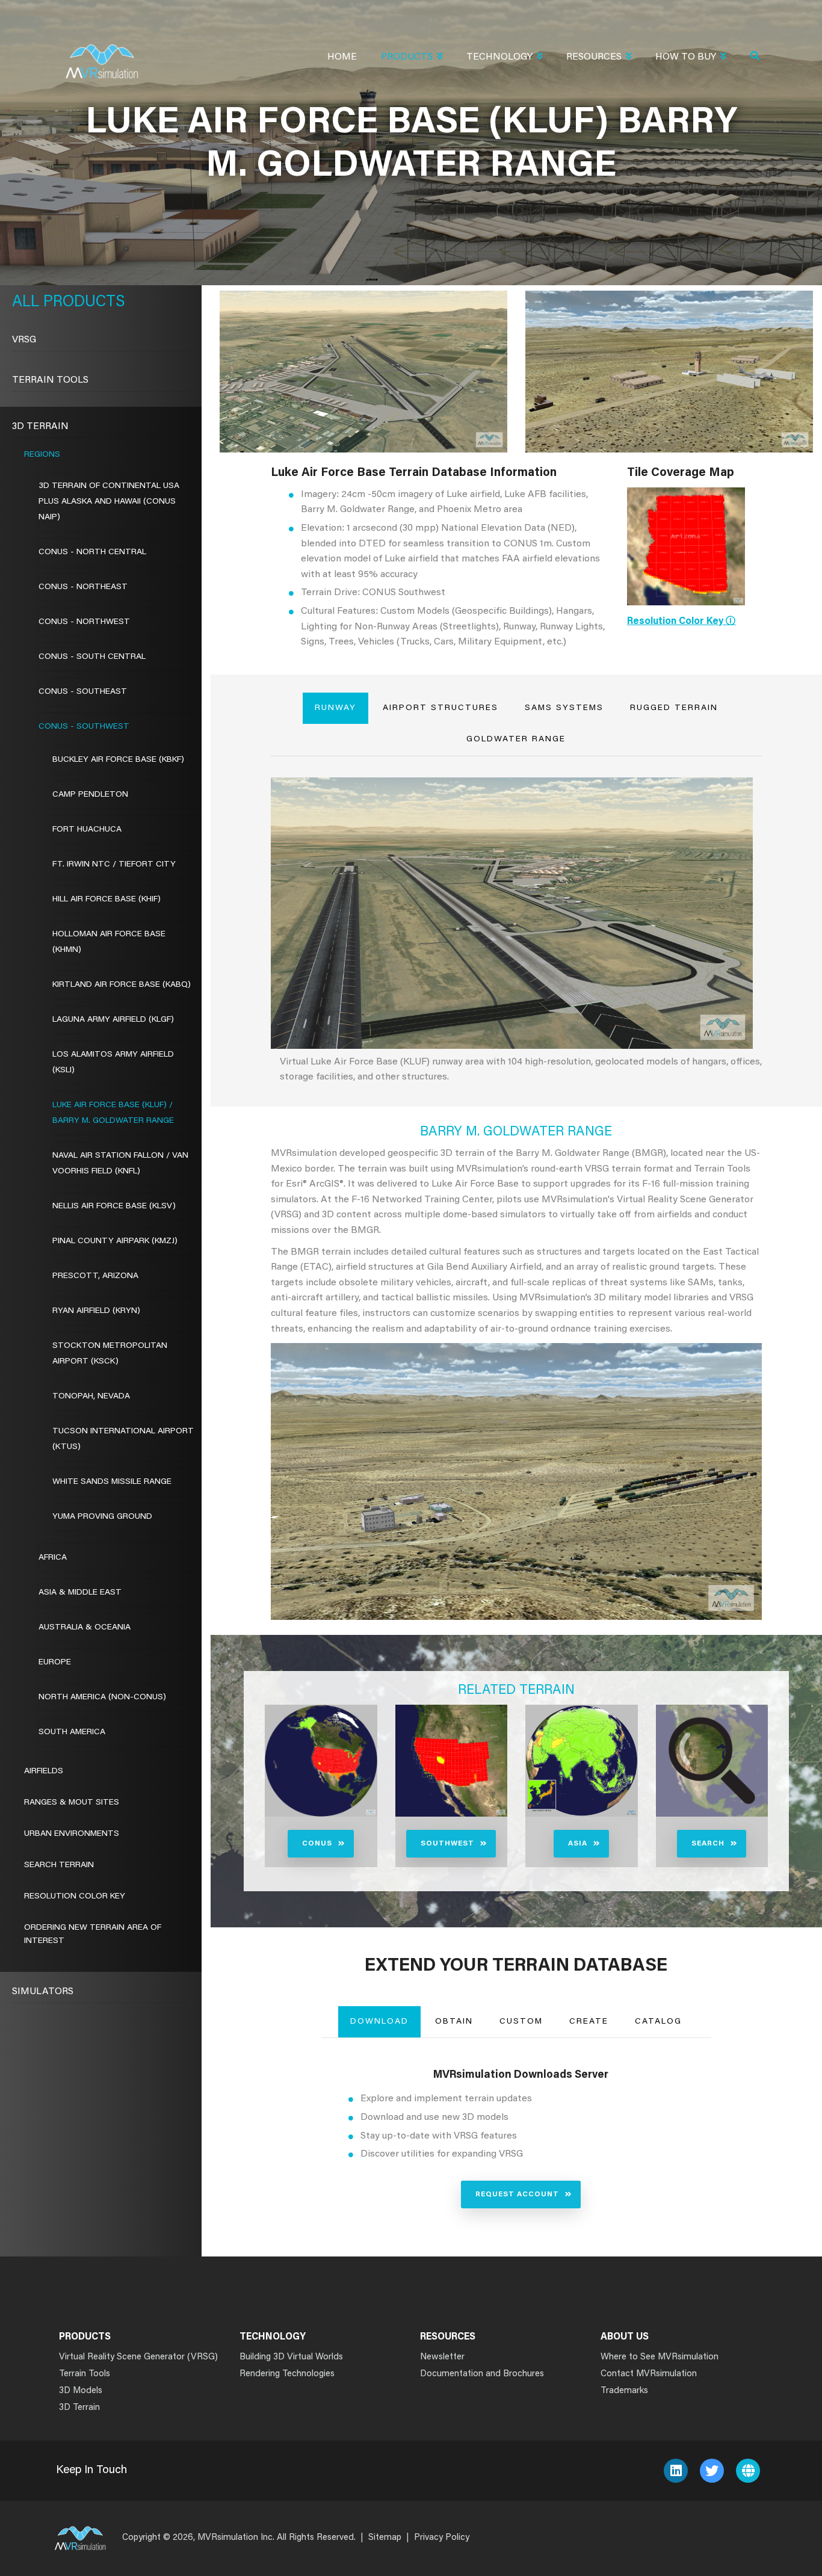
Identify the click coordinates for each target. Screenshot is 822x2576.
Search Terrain (59, 1865)
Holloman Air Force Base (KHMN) (109, 942)
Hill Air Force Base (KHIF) (107, 900)
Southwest (447, 1844)
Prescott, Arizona (95, 1276)
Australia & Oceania (85, 1628)
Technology (499, 57)
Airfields (44, 1771)
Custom (521, 2022)
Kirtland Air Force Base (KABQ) (122, 985)
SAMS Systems (564, 708)
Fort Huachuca (87, 830)
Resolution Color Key (75, 1897)
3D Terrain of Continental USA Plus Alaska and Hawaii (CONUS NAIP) (109, 502)
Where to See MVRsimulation (660, 2357)
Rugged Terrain (674, 708)
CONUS (317, 1844)
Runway (335, 708)
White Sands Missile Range (112, 1482)
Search (708, 1844)
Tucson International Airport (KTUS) (123, 1439)
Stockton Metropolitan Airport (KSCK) (110, 1354)
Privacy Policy (442, 2538)
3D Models (81, 2391)
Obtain (454, 2022)
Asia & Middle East (80, 1593)
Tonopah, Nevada (91, 1397)
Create (589, 2022)
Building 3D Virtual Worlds (291, 2357)
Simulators (43, 1992)
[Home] (102, 54)
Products (407, 57)
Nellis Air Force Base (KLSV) (114, 1206)
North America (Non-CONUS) (102, 1697)
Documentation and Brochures (482, 2374)
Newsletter (442, 2357)
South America (72, 1732)
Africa (53, 1558)
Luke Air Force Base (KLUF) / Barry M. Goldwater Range (113, 1113)
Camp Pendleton (90, 795)
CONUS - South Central (92, 657)
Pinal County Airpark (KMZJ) (115, 1241)
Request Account (517, 2195)
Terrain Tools (50, 380)
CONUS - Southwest (84, 727)
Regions (42, 455)
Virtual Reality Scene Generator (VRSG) (138, 2357)
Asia (578, 1844)
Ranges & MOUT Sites (72, 1803)
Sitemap (385, 2538)
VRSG (24, 340)
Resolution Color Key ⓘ (681, 622)
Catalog (658, 2022)
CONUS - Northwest (84, 622)
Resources (594, 57)
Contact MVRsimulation (649, 2374)
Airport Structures (440, 708)
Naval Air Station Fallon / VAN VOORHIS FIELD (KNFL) (120, 1164)
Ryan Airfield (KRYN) (96, 1311)
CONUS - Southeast (83, 692)
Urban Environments (72, 1834)
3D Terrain (40, 427)
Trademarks (624, 2391)
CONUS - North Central (92, 552)
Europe (55, 1663)
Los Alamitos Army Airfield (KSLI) (113, 1063)
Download (379, 2022)
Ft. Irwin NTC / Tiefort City (114, 865)
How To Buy (686, 57)
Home (342, 57)
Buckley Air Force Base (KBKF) (118, 760)
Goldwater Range (516, 740)
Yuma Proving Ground (102, 1517)
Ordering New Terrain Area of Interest (93, 1935)
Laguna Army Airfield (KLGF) (113, 1020)
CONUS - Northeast (83, 587)
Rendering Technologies (287, 2374)
